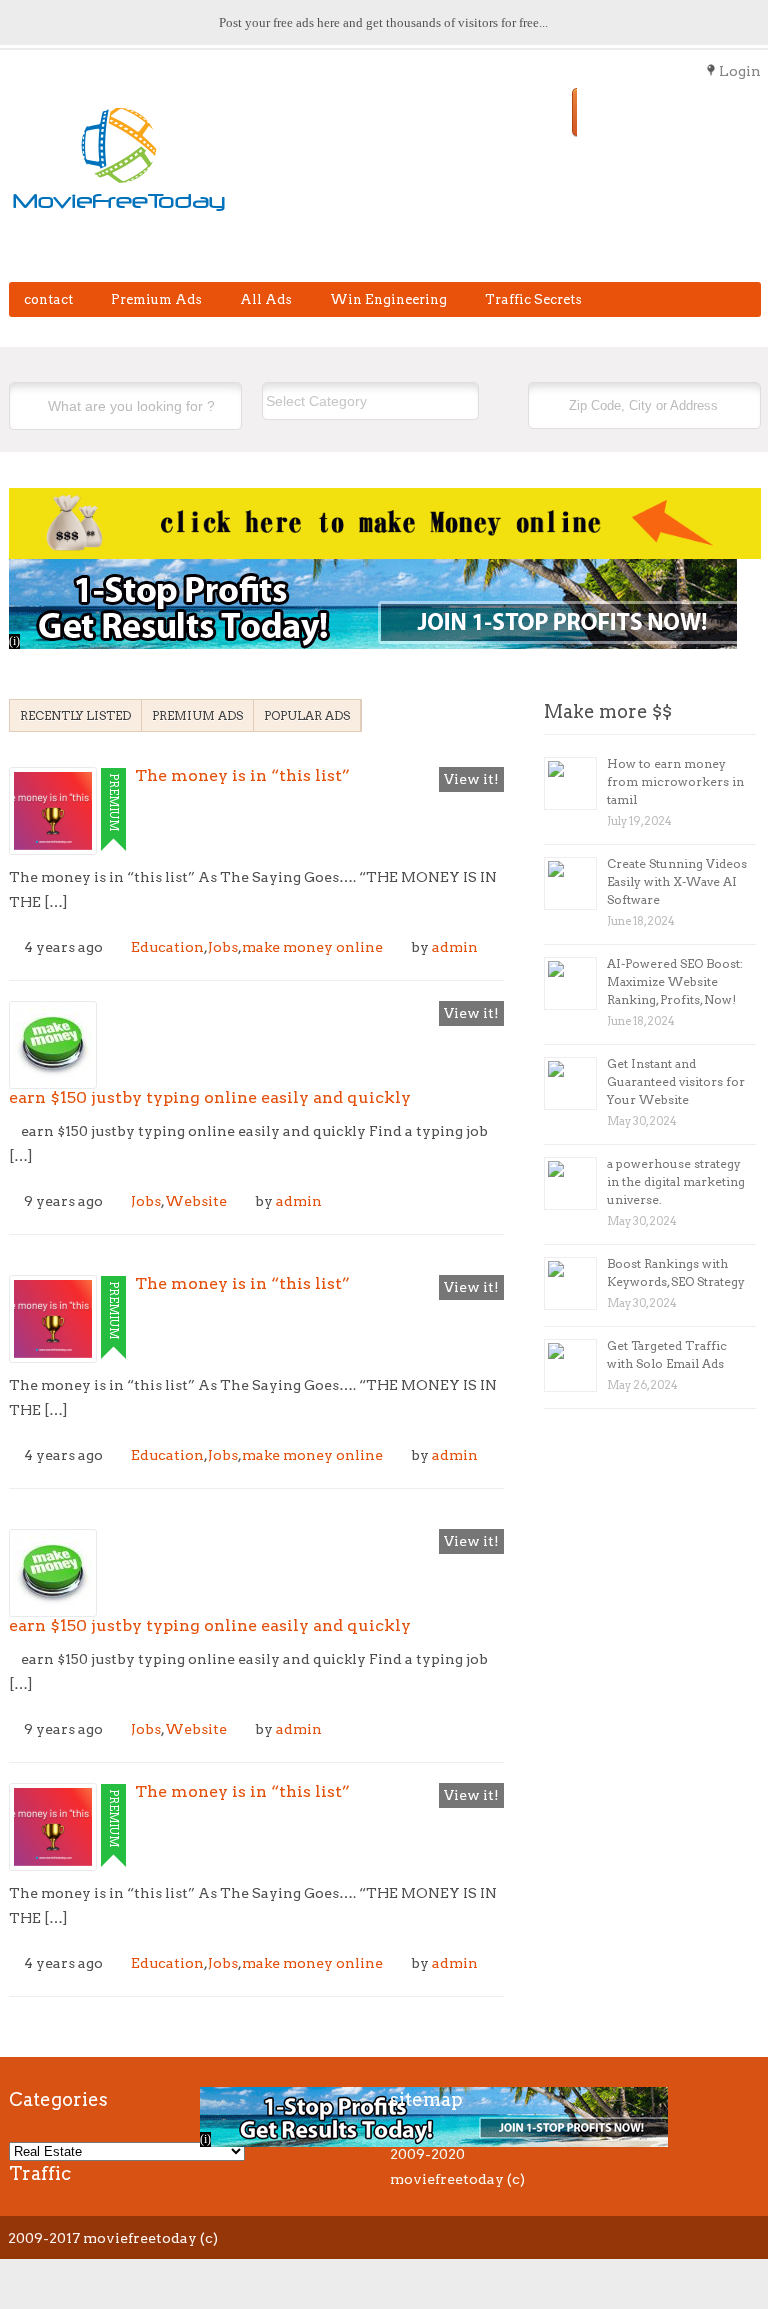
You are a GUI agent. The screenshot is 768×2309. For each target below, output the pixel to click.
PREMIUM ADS (197, 715)
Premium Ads (156, 299)
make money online (312, 947)
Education (167, 947)
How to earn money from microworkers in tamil (675, 781)
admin (455, 947)
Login (740, 71)
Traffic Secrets (533, 299)
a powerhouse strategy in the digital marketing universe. (676, 1181)
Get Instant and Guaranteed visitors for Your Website (676, 1081)
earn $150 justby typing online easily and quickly (210, 1097)
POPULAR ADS (307, 715)
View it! (471, 779)
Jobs (223, 947)
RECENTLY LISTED (75, 715)
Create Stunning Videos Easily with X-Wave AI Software (677, 881)
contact (48, 299)
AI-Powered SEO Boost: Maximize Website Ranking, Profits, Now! (675, 981)
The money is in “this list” (242, 775)
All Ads (266, 299)
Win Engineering (388, 299)
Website (196, 1201)
